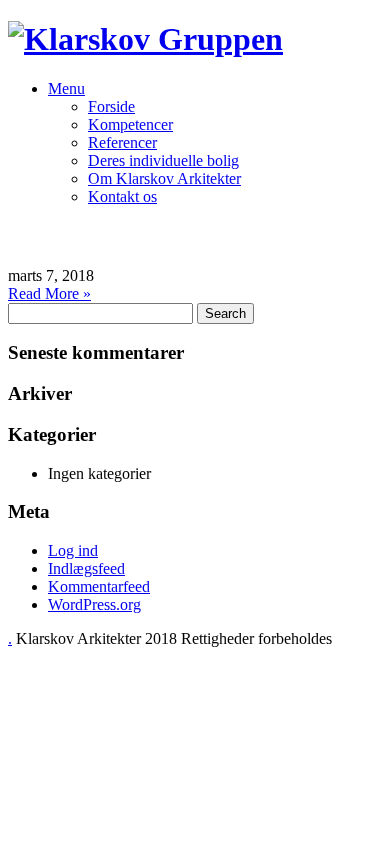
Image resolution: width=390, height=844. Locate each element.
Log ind (73, 550)
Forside (111, 106)
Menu (66, 88)
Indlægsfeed (86, 568)
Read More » (49, 293)
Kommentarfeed (99, 586)
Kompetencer (130, 124)
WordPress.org (94, 604)
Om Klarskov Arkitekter (164, 178)
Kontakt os (122, 196)
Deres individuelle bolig (163, 160)
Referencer (122, 142)
